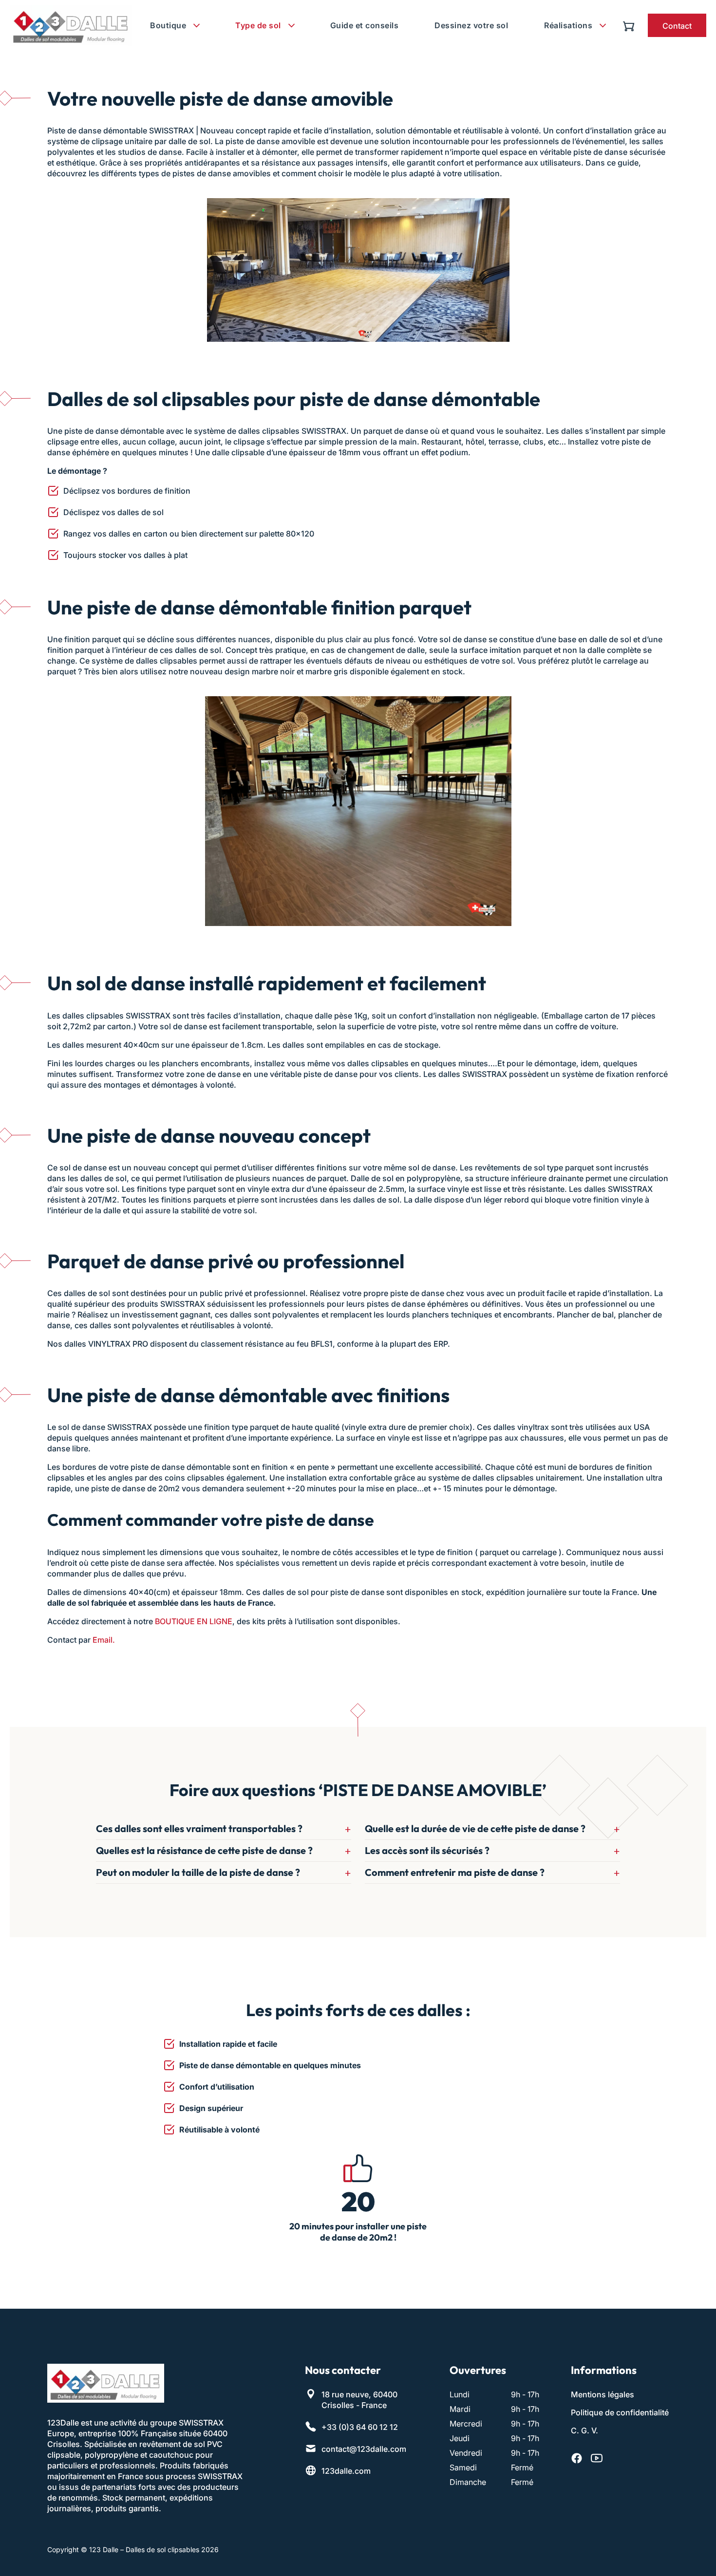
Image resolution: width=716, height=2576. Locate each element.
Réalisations (568, 25)
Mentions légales (603, 2395)
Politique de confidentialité (620, 2413)
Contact (677, 26)
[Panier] (631, 25)
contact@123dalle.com (364, 2449)
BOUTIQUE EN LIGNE (194, 1621)
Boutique (168, 25)
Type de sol (258, 25)
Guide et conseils (365, 25)
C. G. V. (584, 2431)
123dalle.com (346, 2471)
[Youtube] (597, 2459)
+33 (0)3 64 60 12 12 (360, 2428)
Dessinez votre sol (471, 25)
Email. (104, 1640)
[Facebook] (577, 2459)
